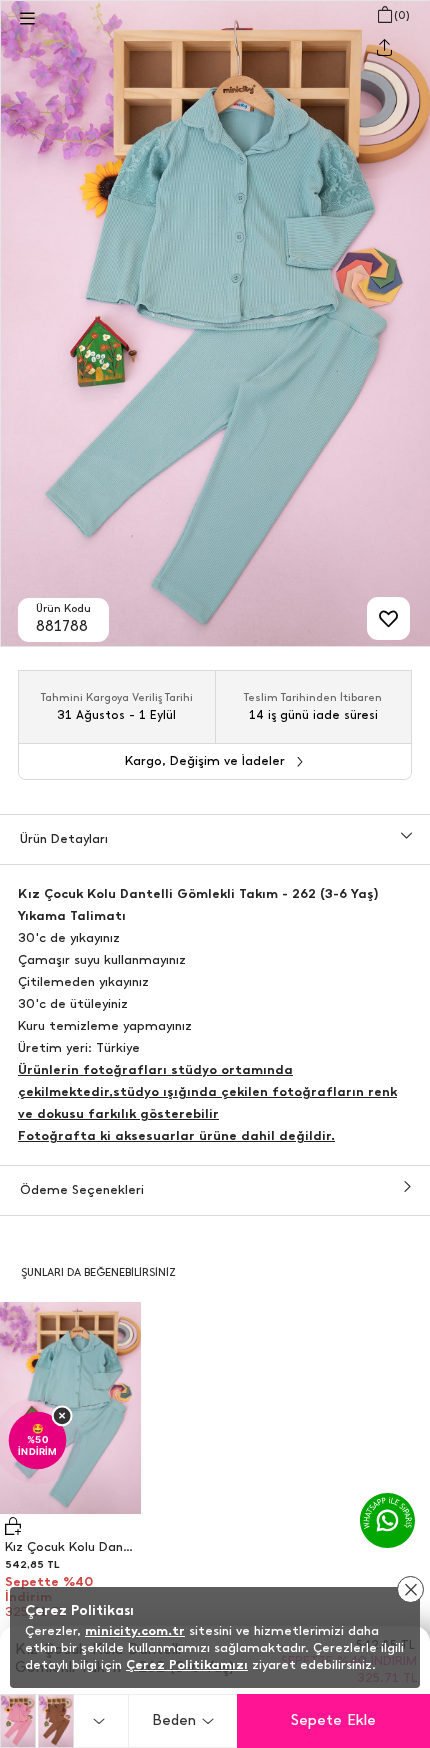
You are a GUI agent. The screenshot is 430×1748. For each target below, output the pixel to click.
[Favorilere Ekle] (388, 618)
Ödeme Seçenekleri (82, 1189)
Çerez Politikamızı (187, 1664)
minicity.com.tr (135, 1630)
